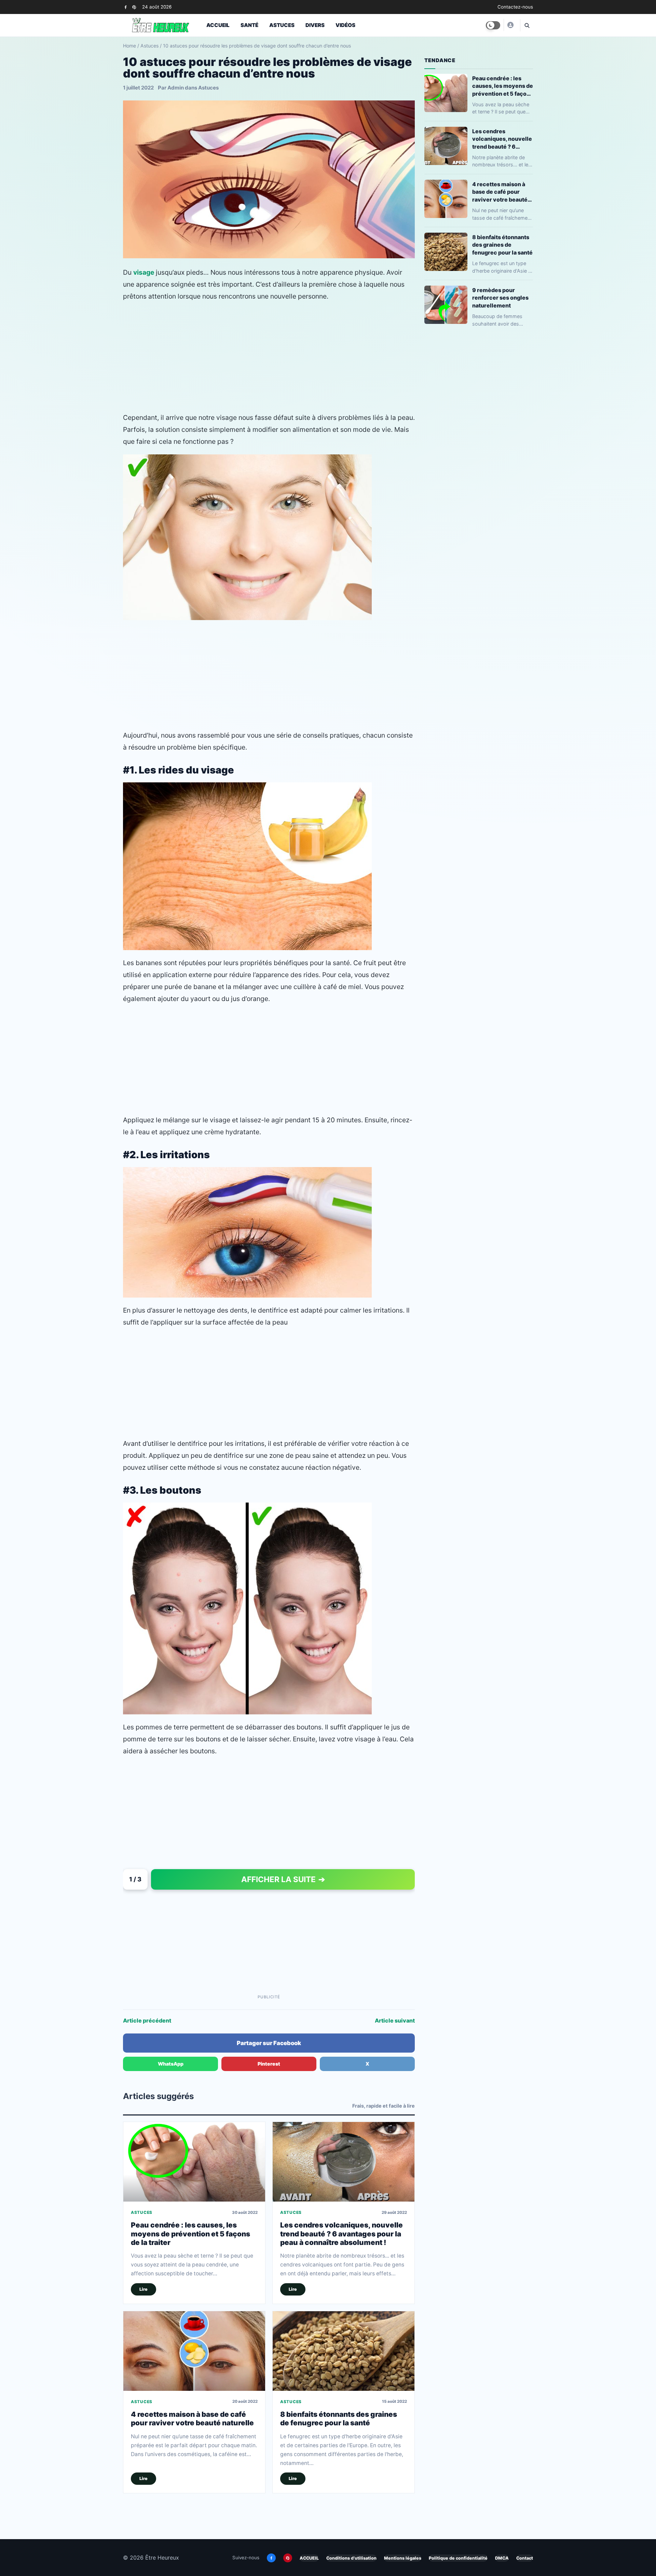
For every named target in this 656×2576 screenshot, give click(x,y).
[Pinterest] (134, 7)
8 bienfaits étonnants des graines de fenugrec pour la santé (339, 2419)
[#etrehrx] (510, 25)
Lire (143, 2289)
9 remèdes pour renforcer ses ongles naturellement (500, 298)
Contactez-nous (515, 7)
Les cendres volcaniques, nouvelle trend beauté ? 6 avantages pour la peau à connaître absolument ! (341, 2234)
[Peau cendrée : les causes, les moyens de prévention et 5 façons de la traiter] (194, 2162)
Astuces (282, 25)
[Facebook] (126, 7)
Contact (525, 2558)
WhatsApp (171, 2064)
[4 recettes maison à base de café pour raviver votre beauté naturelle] (194, 2351)
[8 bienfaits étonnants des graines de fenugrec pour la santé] (344, 2351)
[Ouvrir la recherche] (527, 25)
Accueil (218, 25)
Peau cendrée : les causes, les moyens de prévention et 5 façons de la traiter (190, 2234)
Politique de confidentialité (458, 2558)
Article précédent (147, 2020)
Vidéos (345, 25)
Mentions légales (403, 2558)
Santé (249, 25)
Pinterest (269, 2064)
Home (129, 46)
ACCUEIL (309, 2558)
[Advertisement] (269, 357)
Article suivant (395, 2020)
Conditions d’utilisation (351, 2558)
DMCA (502, 2558)
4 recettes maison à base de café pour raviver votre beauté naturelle (192, 2419)
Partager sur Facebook (269, 2043)
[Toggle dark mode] (493, 25)
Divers (315, 25)
